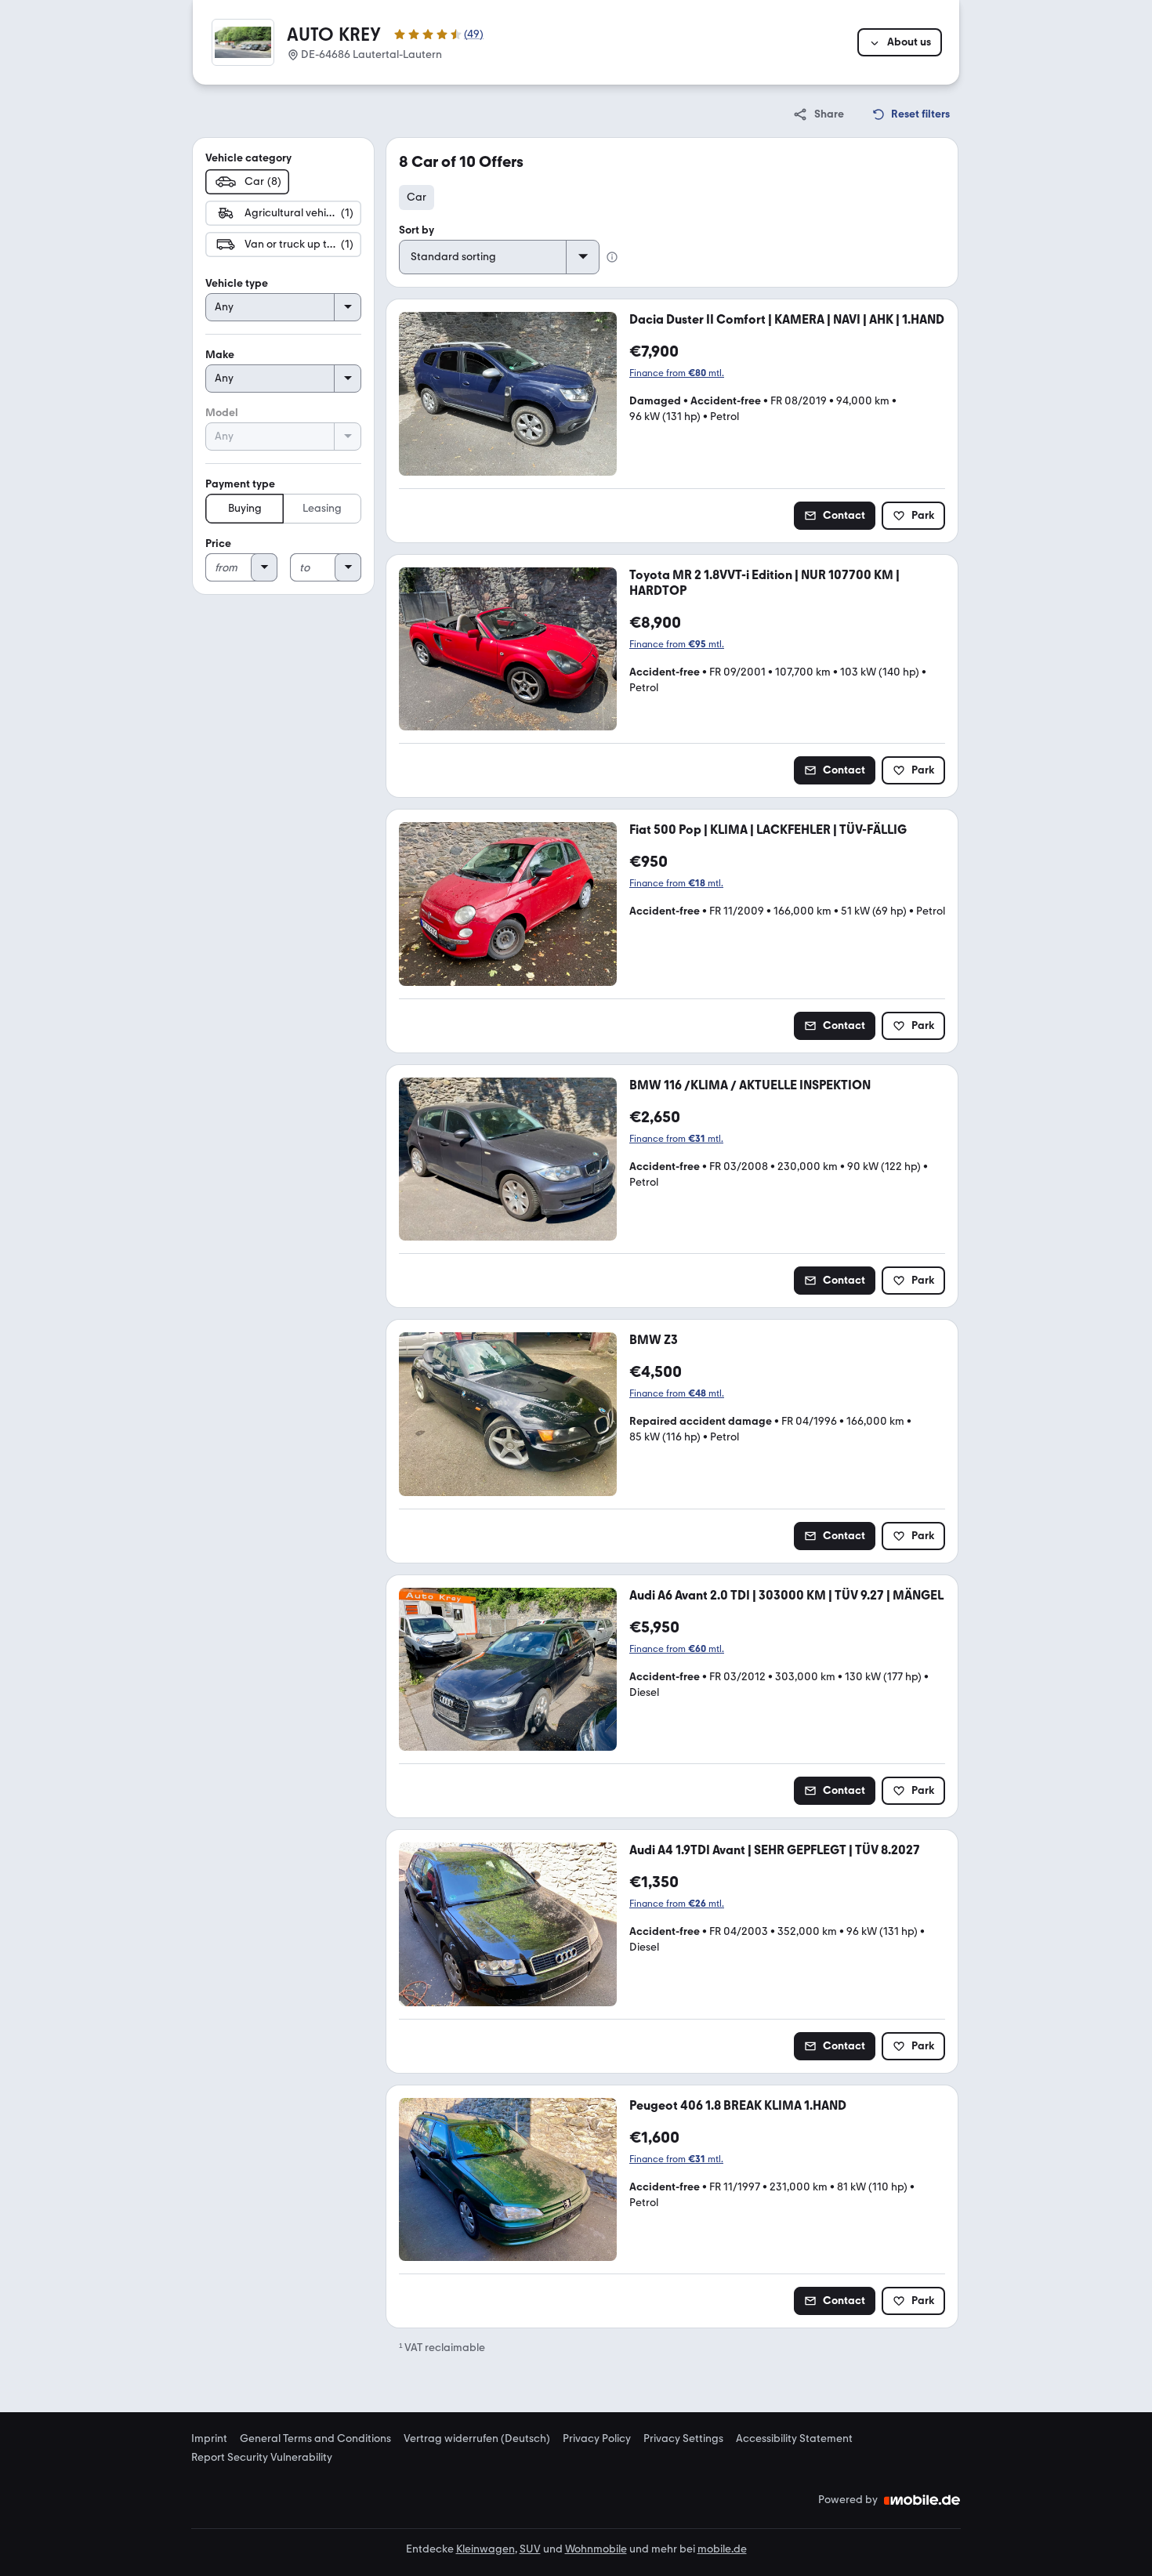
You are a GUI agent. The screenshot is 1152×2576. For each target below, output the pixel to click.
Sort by (417, 230)
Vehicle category (248, 158)
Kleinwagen (485, 2549)
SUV (530, 2549)
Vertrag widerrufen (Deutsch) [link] (477, 2439)
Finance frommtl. (677, 373)
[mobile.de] (922, 2500)
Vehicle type (237, 283)
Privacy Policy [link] (597, 2439)
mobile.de (722, 2549)
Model (222, 413)
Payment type (240, 484)
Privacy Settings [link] (683, 2439)
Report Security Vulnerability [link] (262, 2458)
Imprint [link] (209, 2439)
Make (220, 355)
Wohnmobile (596, 2549)
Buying (245, 508)
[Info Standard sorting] (612, 257)
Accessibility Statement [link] (794, 2439)
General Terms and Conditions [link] (315, 2439)
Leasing (322, 508)
